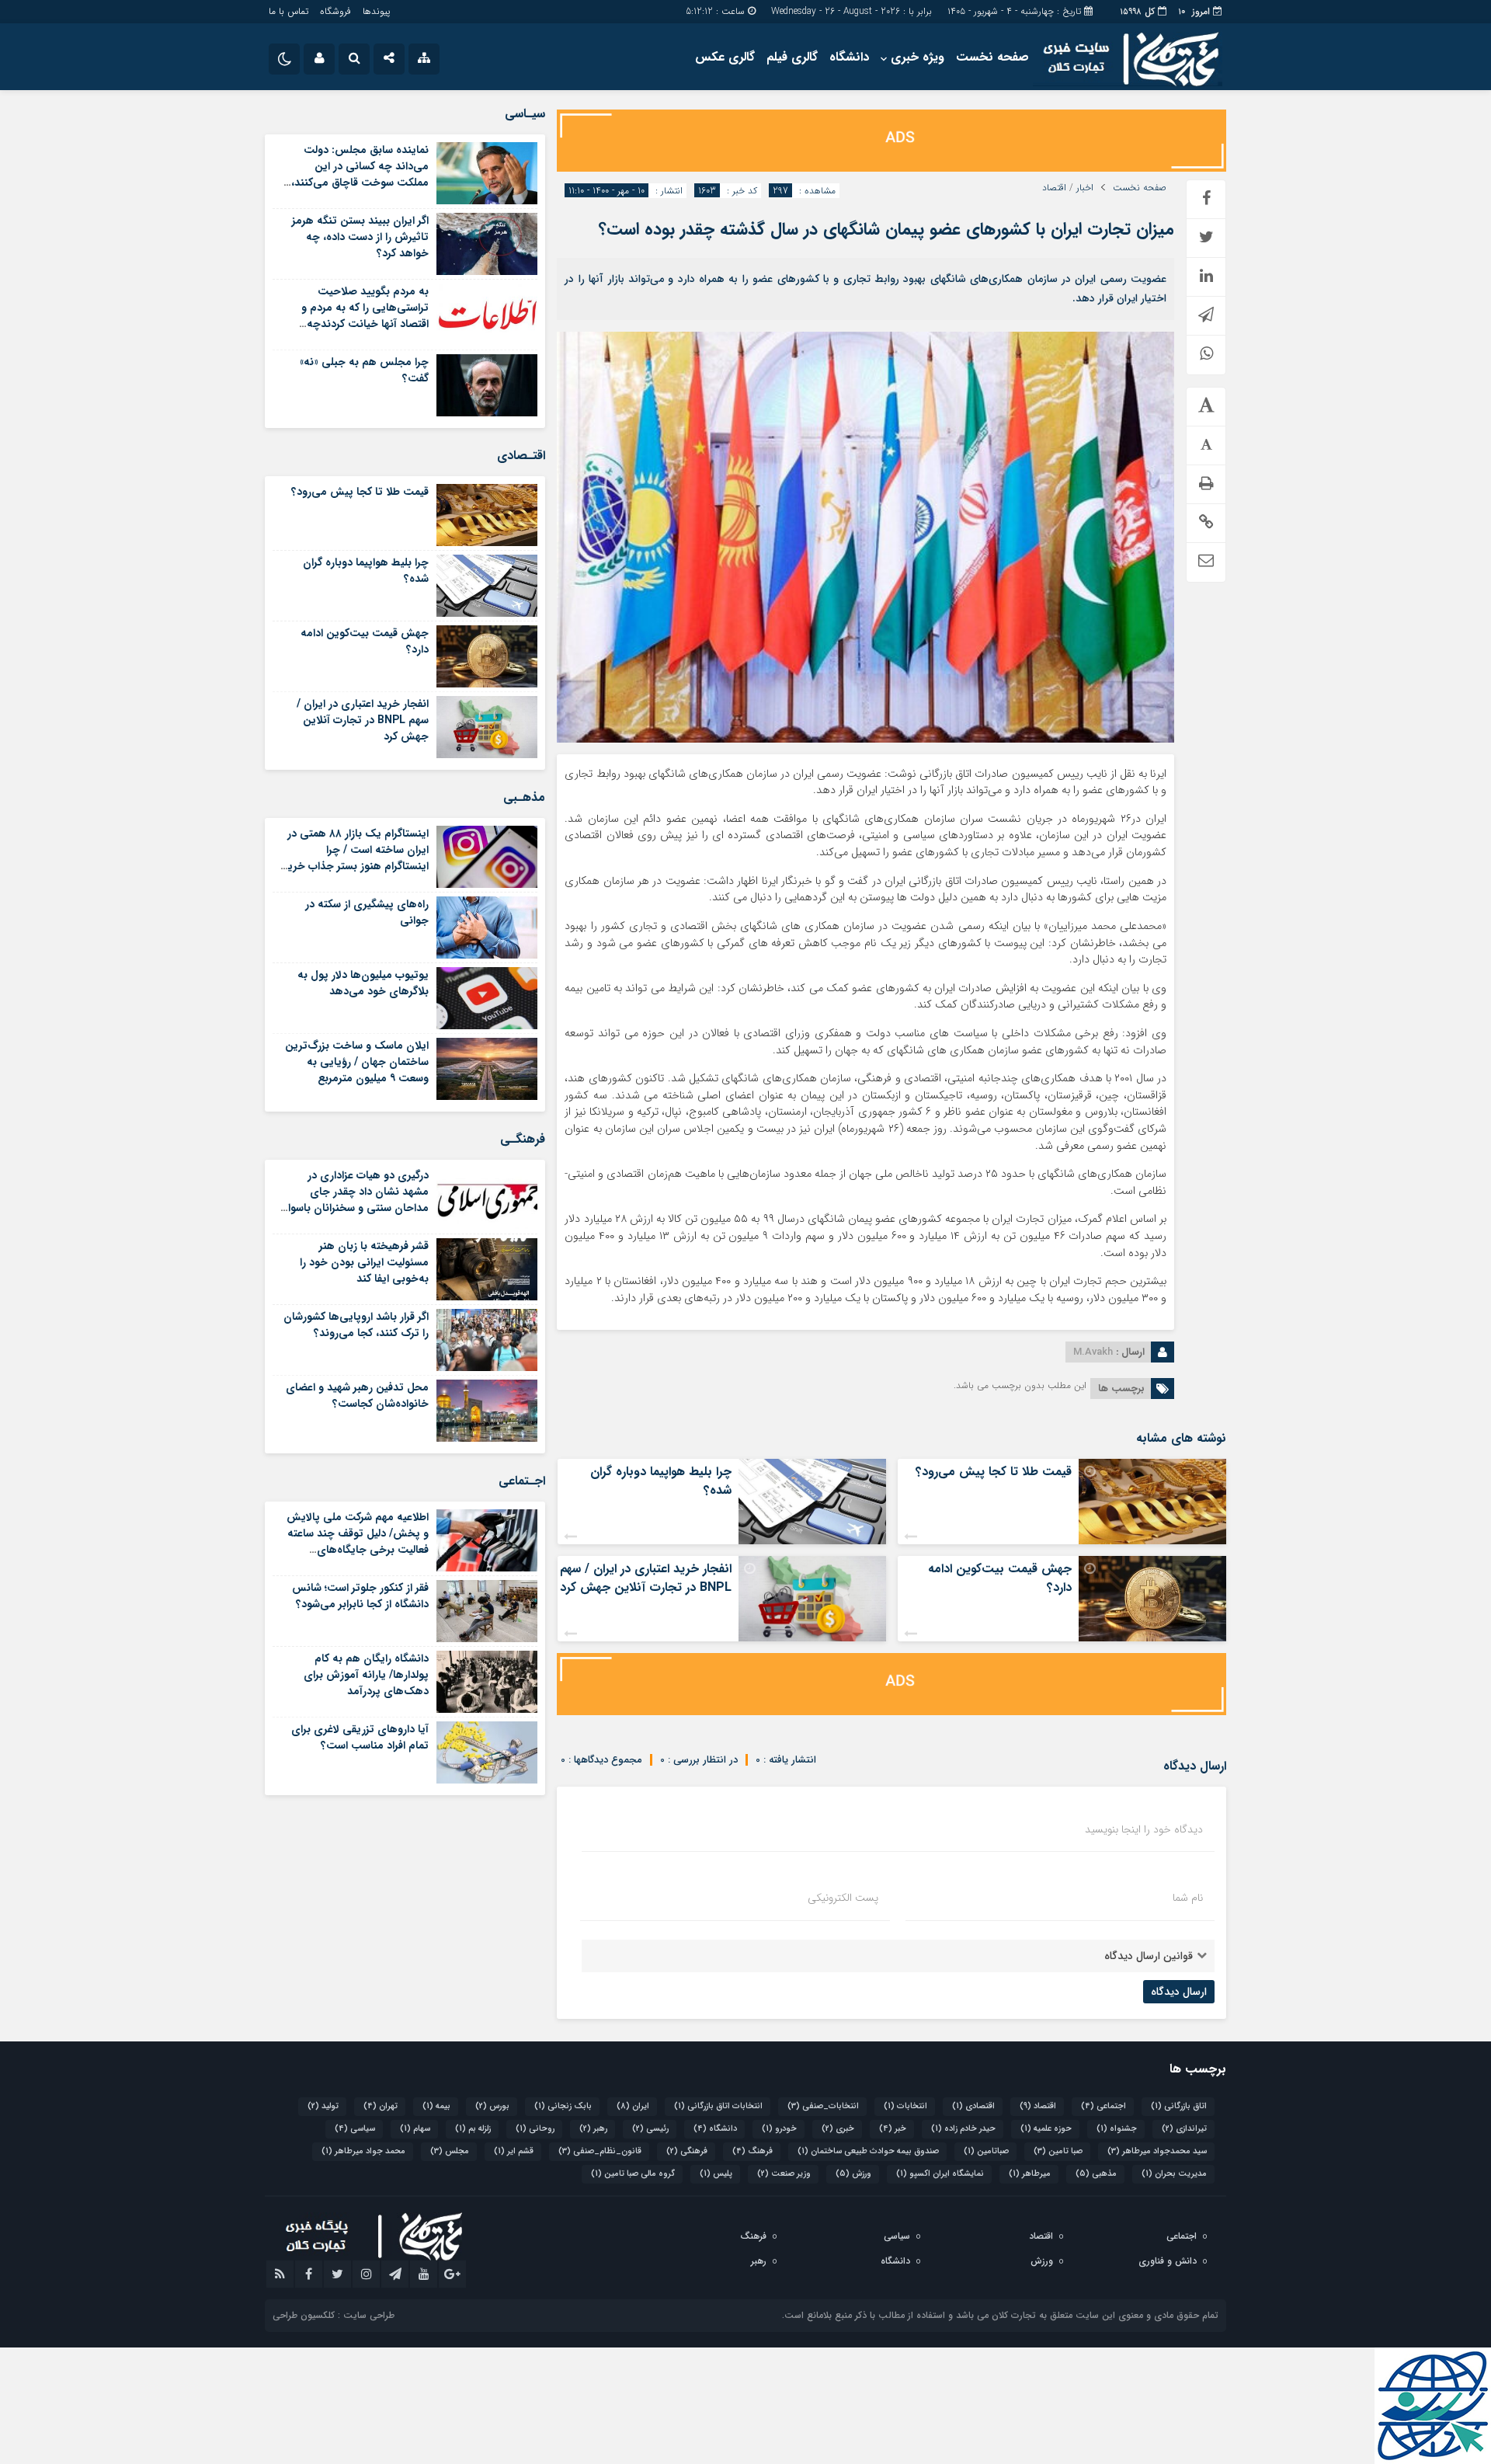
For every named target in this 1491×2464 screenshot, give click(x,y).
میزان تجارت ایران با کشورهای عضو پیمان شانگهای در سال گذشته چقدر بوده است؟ (886, 229)
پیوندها (376, 11)
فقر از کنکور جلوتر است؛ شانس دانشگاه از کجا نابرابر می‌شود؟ (360, 1596)
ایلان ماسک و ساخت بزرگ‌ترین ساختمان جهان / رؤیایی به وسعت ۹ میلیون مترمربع (357, 1062)
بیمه (436, 2106)
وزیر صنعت (784, 2174)
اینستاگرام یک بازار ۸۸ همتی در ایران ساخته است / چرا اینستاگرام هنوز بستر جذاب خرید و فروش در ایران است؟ (355, 858)
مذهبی (1096, 2174)
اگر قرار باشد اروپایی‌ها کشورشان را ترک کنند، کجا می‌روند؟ (356, 1325)
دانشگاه (849, 57)
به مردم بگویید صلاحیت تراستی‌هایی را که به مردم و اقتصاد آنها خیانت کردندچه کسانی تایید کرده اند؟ (365, 316)
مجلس (450, 2151)
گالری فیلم (792, 57)
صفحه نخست (992, 57)
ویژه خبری (918, 57)
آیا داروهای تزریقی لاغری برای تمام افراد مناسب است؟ (360, 1737)
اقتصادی (973, 2106)
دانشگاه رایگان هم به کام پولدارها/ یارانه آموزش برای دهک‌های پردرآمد (366, 1675)
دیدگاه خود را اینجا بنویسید (1144, 1829)
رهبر (593, 2129)
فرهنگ (752, 2151)
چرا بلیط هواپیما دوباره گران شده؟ (661, 1481)
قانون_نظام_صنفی (600, 2151)
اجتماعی (1103, 2106)
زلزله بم (473, 2129)
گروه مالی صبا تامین (633, 2174)
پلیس (716, 2174)
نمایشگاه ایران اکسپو (940, 2174)
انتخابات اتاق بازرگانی (718, 2106)
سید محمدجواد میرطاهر (1157, 2151)
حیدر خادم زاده (963, 2129)
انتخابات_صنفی (823, 2106)
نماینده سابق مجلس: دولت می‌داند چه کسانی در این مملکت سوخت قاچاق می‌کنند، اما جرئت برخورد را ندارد (360, 174)
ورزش (853, 2174)
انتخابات (905, 2106)
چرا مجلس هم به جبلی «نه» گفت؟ (364, 370)
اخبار (1085, 188)
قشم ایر (514, 2151)
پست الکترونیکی (843, 1898)
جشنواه (1117, 2129)
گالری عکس (725, 57)
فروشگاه (335, 11)
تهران (381, 2106)
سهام (415, 2129)
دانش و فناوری (1168, 2261)
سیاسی (355, 2129)
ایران (633, 2106)
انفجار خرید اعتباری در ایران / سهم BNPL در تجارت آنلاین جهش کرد (646, 1578)
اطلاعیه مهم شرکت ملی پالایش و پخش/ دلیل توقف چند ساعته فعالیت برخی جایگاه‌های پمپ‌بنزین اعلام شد (358, 1542)
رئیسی (650, 2129)
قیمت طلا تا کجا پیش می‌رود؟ (994, 1472)
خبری (838, 2129)
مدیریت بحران (1174, 2174)
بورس (492, 2106)
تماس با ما (288, 11)
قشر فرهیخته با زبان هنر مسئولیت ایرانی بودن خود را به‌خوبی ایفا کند (364, 1262)
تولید (323, 2106)
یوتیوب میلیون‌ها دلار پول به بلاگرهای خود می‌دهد (363, 983)
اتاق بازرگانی (1179, 2106)
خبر (893, 2129)
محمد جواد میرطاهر (363, 2151)
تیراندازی (1184, 2129)
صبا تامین (1058, 2151)
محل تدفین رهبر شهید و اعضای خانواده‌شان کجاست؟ (357, 1396)
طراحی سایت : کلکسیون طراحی (334, 2315)
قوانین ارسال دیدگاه (1149, 1956)
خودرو (779, 2129)
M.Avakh (1093, 1352)
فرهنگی (687, 2151)
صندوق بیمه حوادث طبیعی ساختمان (868, 2151)
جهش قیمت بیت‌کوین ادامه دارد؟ (1000, 1578)
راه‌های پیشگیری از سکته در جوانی (367, 912)
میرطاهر (1030, 2174)
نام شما (1188, 1898)
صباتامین (986, 2151)
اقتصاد (1054, 188)
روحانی (535, 2129)
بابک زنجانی (563, 2106)
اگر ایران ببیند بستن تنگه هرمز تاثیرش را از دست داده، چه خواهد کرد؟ (360, 237)
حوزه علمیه (1046, 2129)
